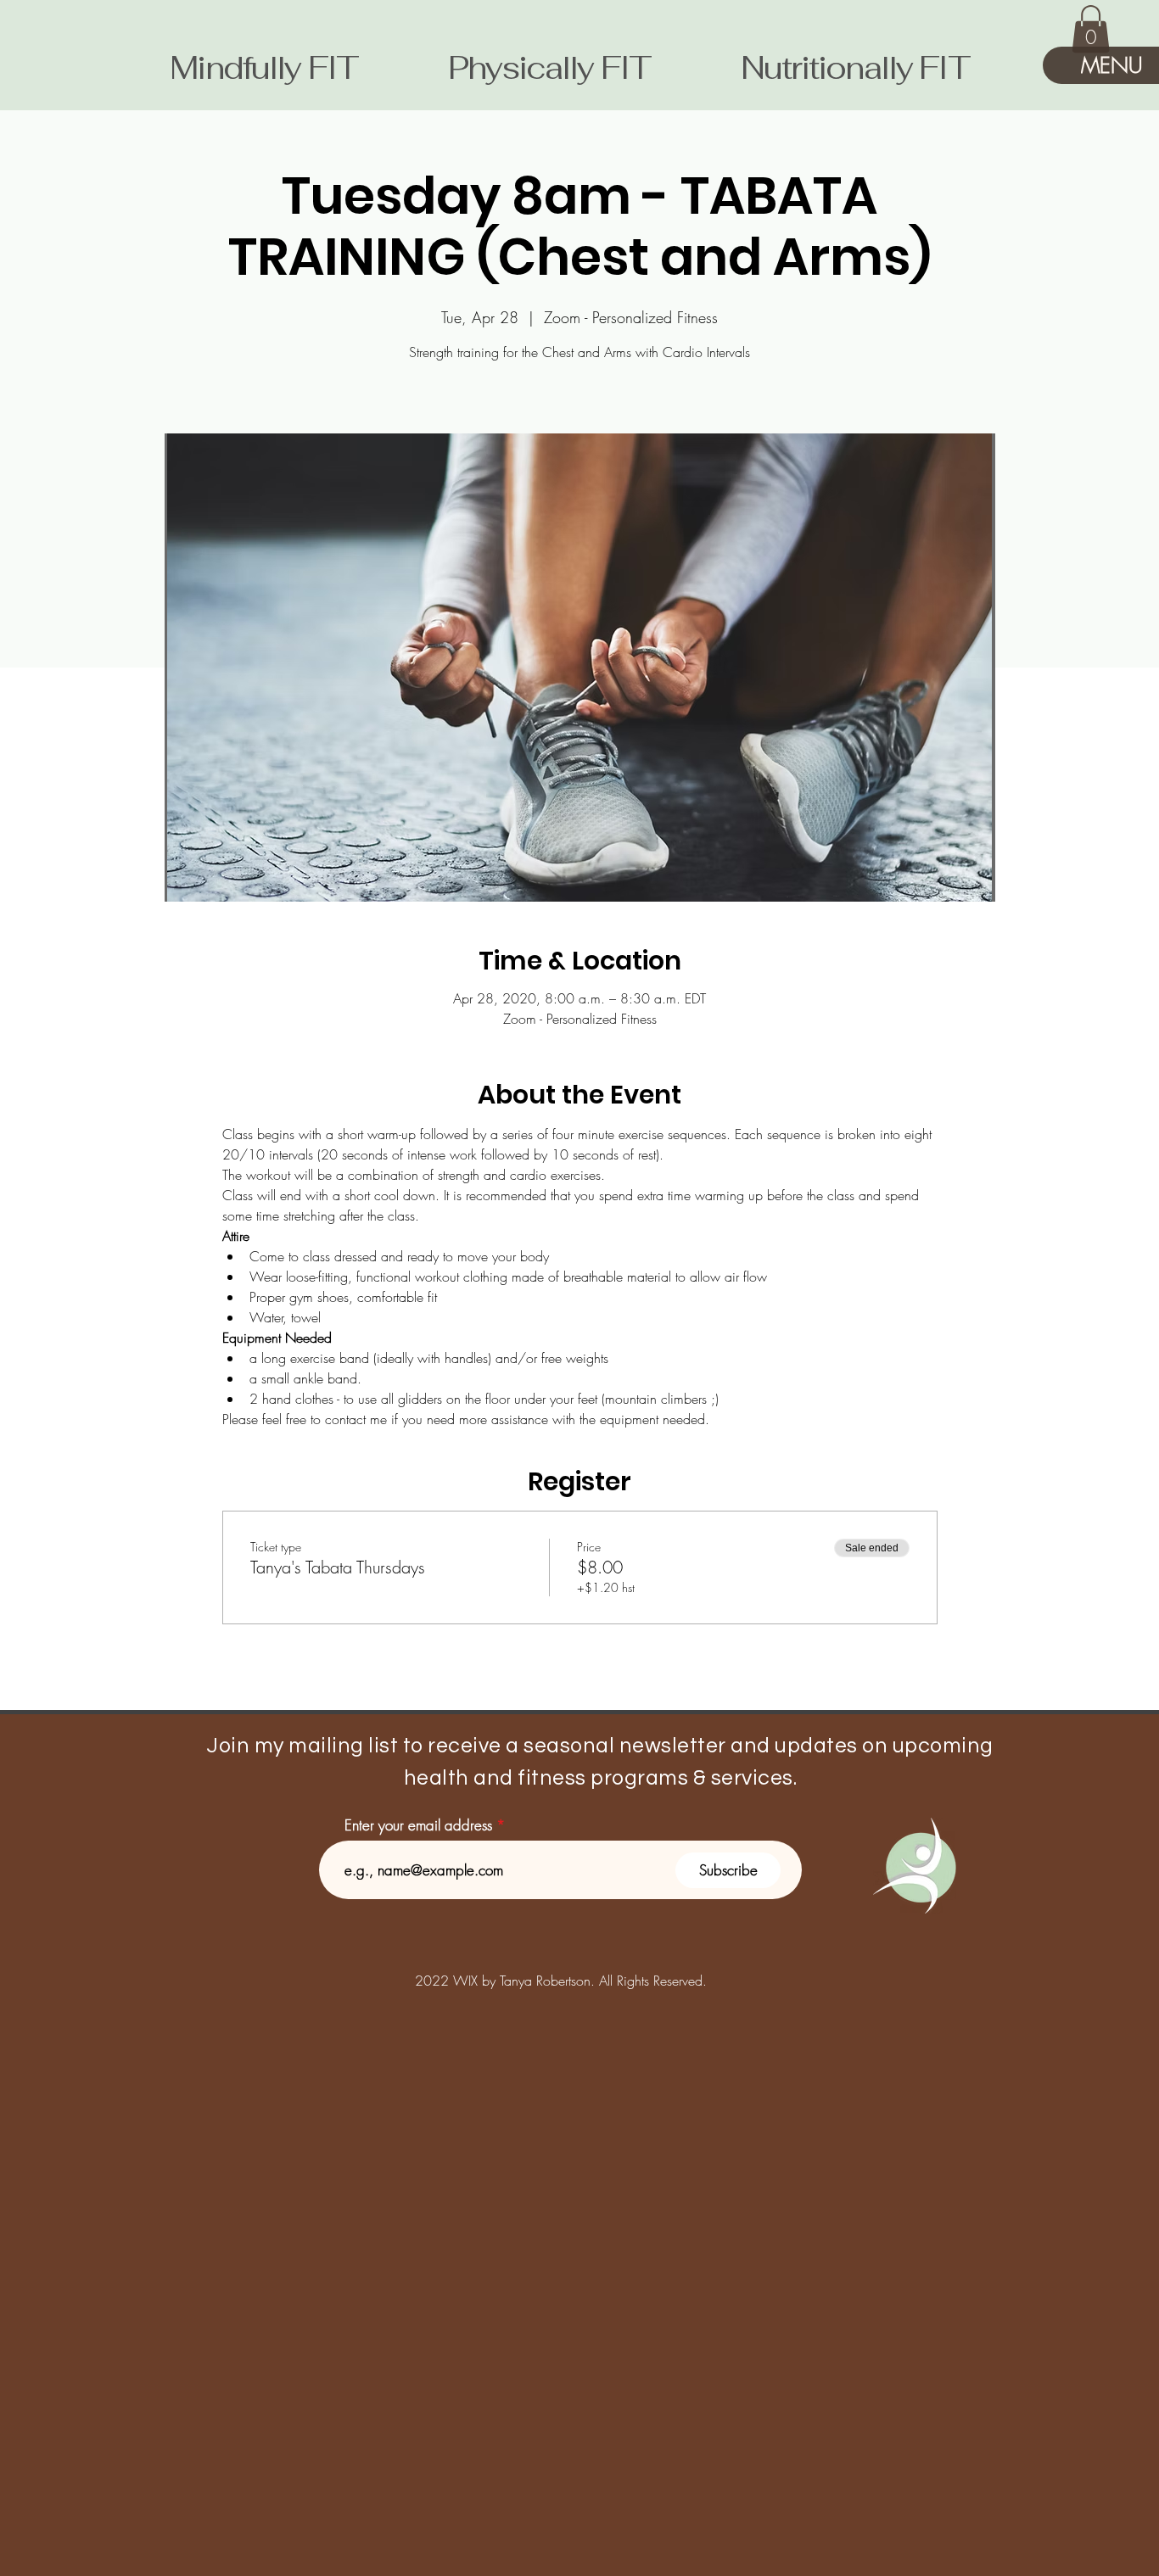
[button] (1091, 29)
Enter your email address (418, 1825)
